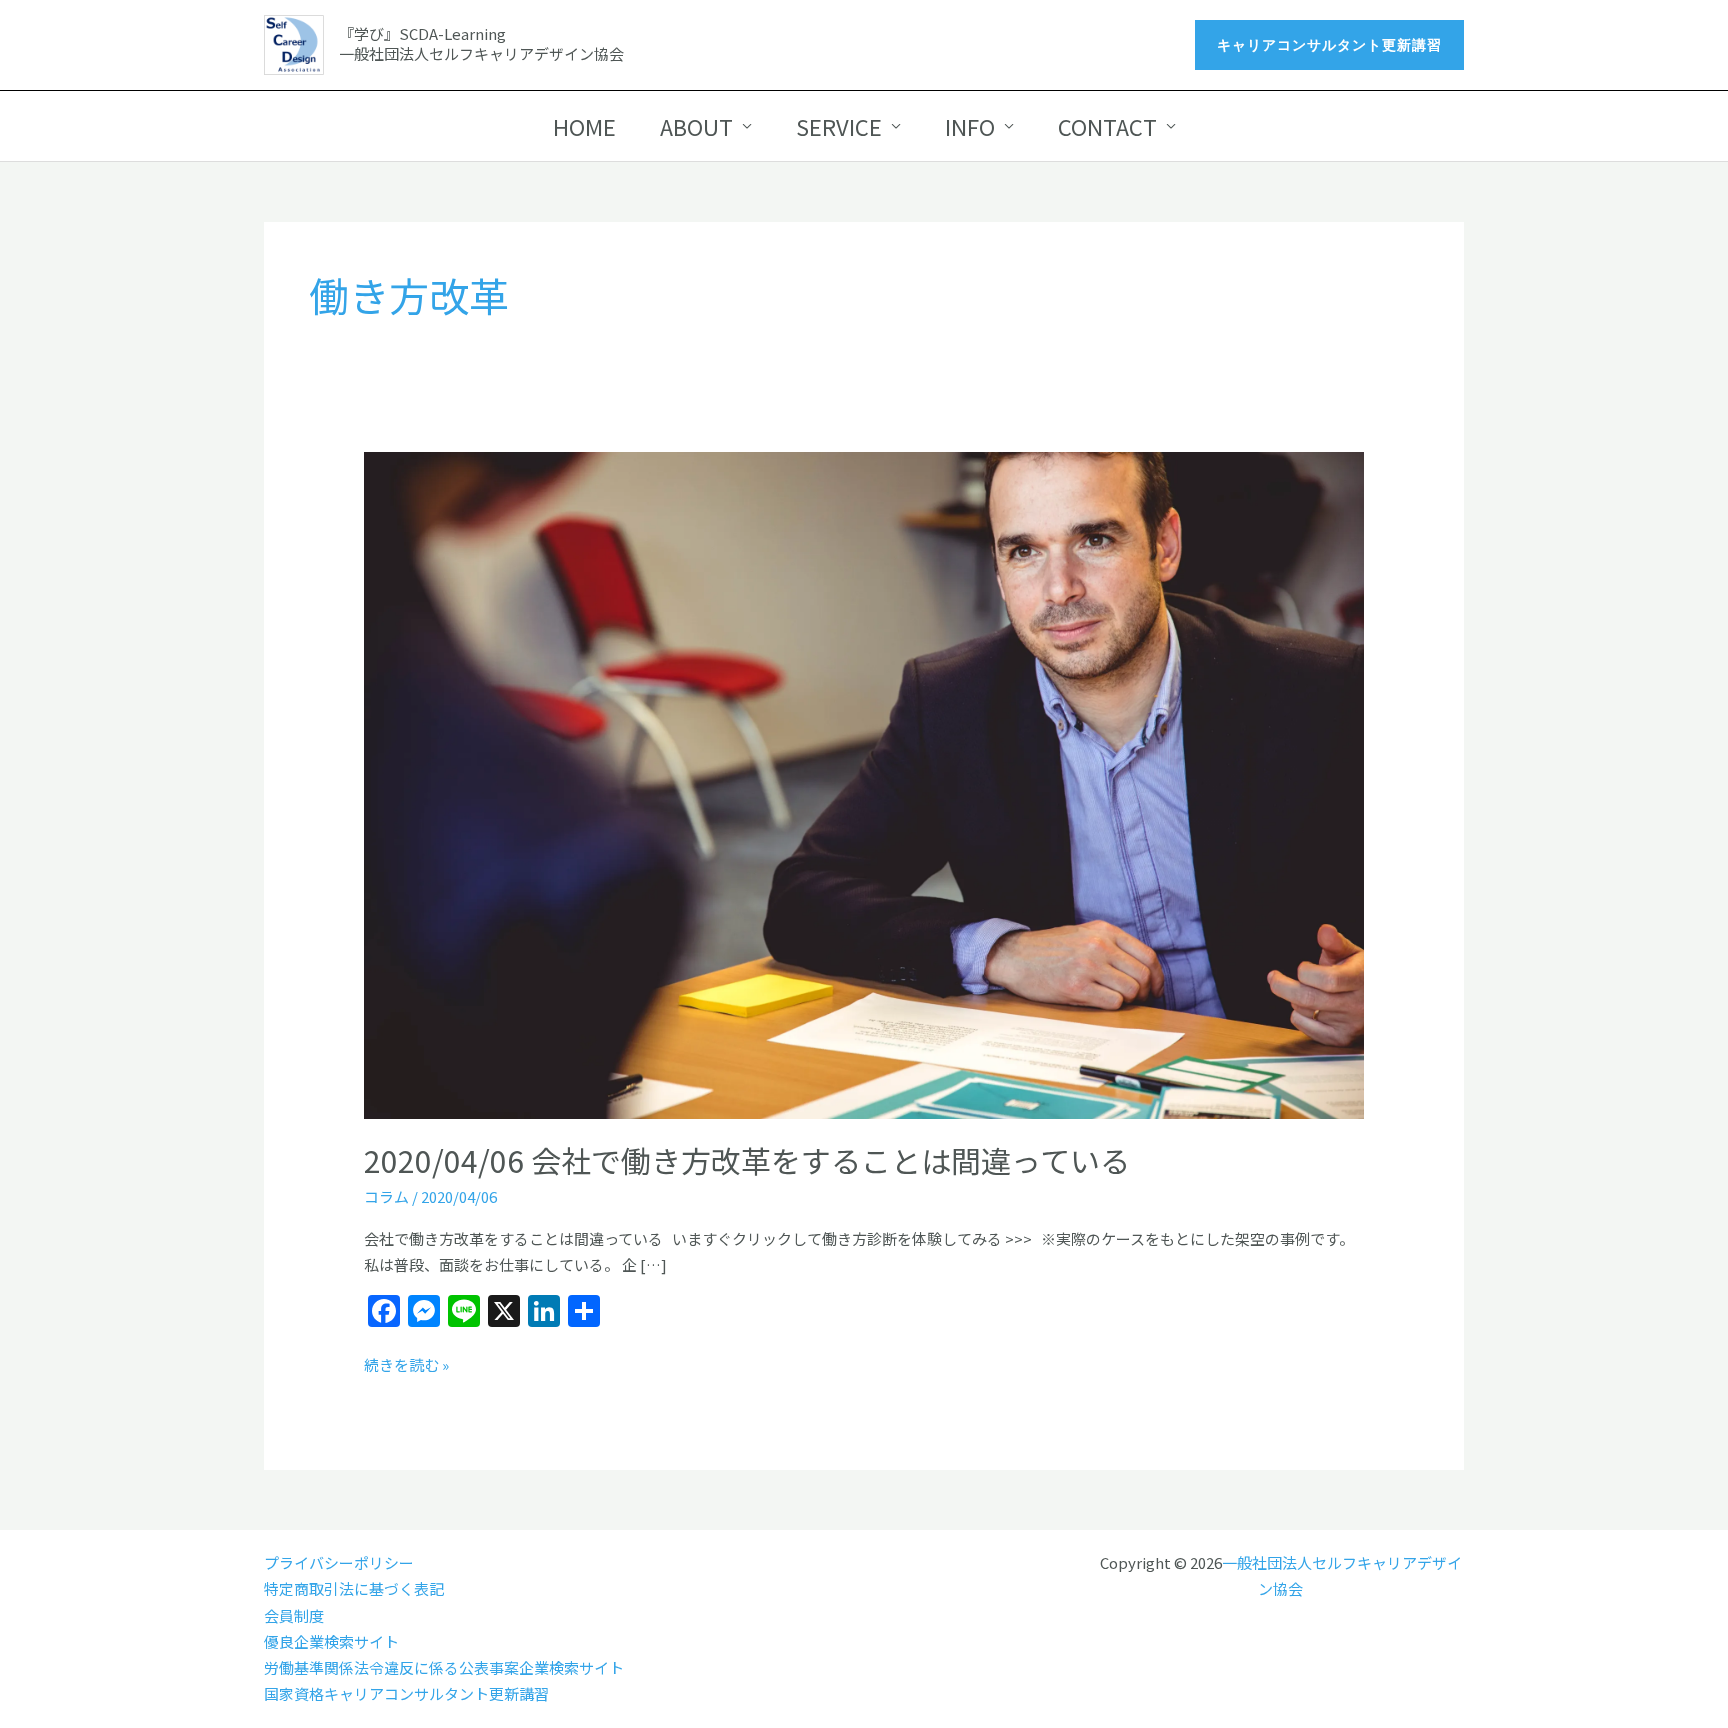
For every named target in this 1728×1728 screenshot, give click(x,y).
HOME (584, 126)
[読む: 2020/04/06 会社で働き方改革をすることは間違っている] (864, 782)
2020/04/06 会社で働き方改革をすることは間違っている (747, 1160)
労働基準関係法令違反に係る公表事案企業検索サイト (444, 1667)
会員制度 (294, 1615)
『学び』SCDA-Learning (422, 33)
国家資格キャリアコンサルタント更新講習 (406, 1693)
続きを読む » (406, 1363)
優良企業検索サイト (331, 1641)
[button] (1329, 45)
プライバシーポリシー (339, 1562)
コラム (386, 1196)
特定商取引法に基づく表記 (354, 1588)
